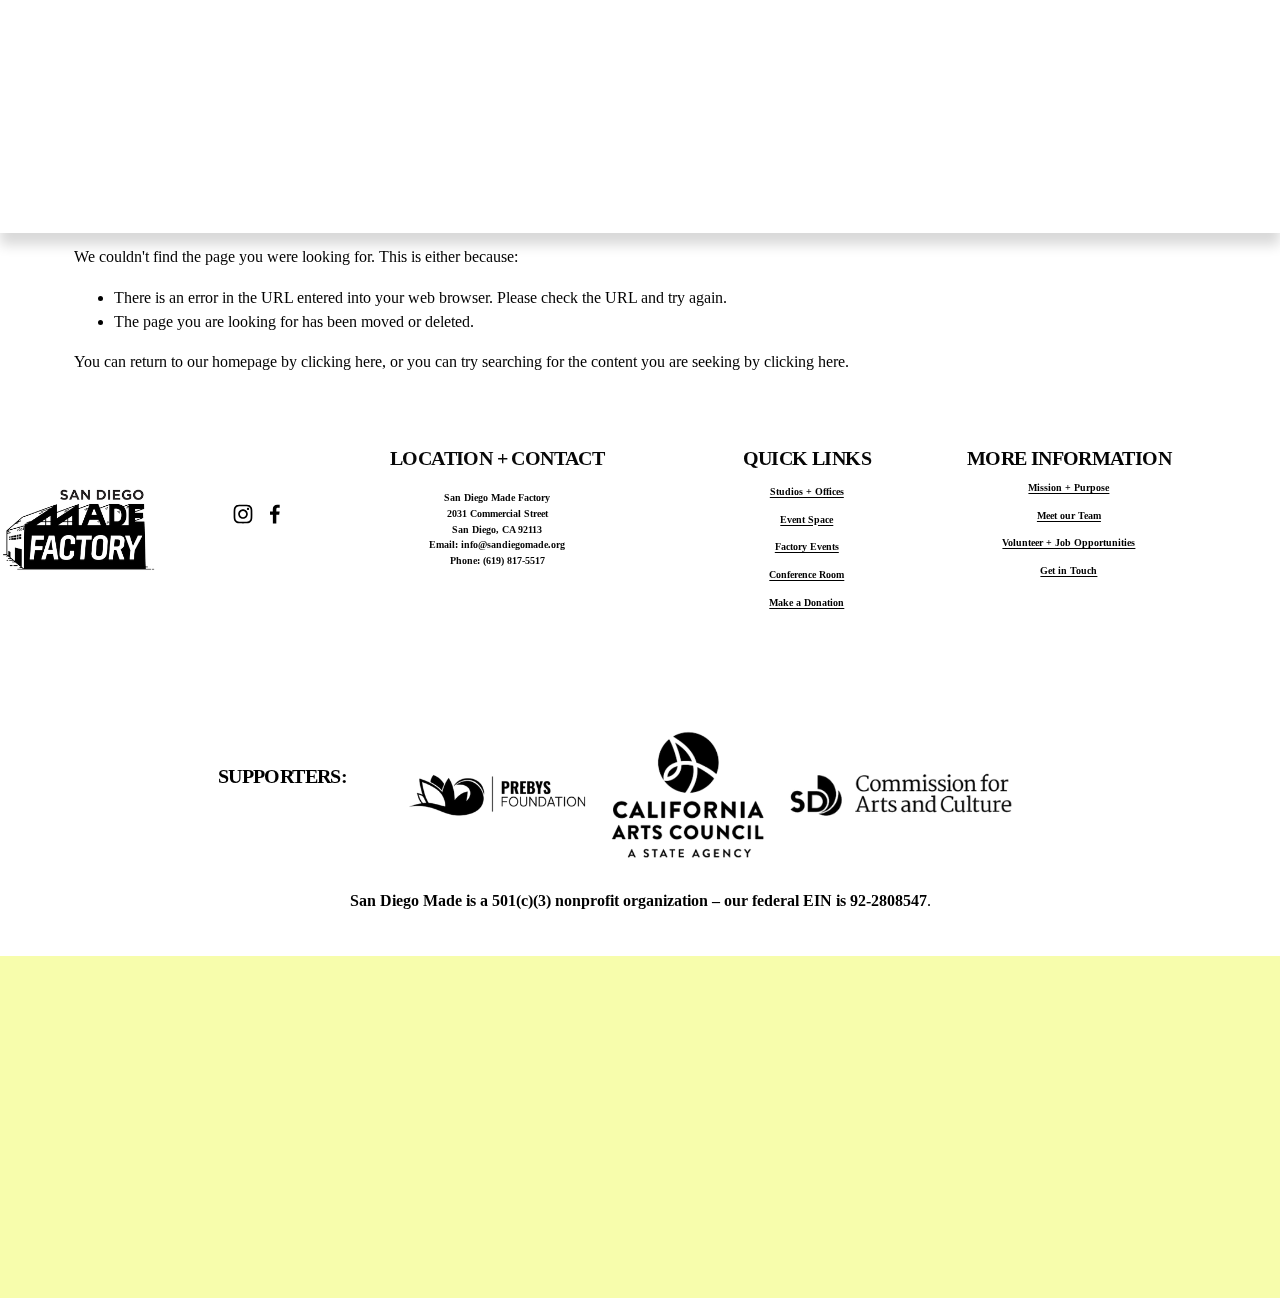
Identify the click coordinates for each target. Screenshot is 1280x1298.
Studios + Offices (630, 195)
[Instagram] (243, 514)
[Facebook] (275, 514)
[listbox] (1038, 116)
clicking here (341, 361)
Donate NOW (1206, 116)
